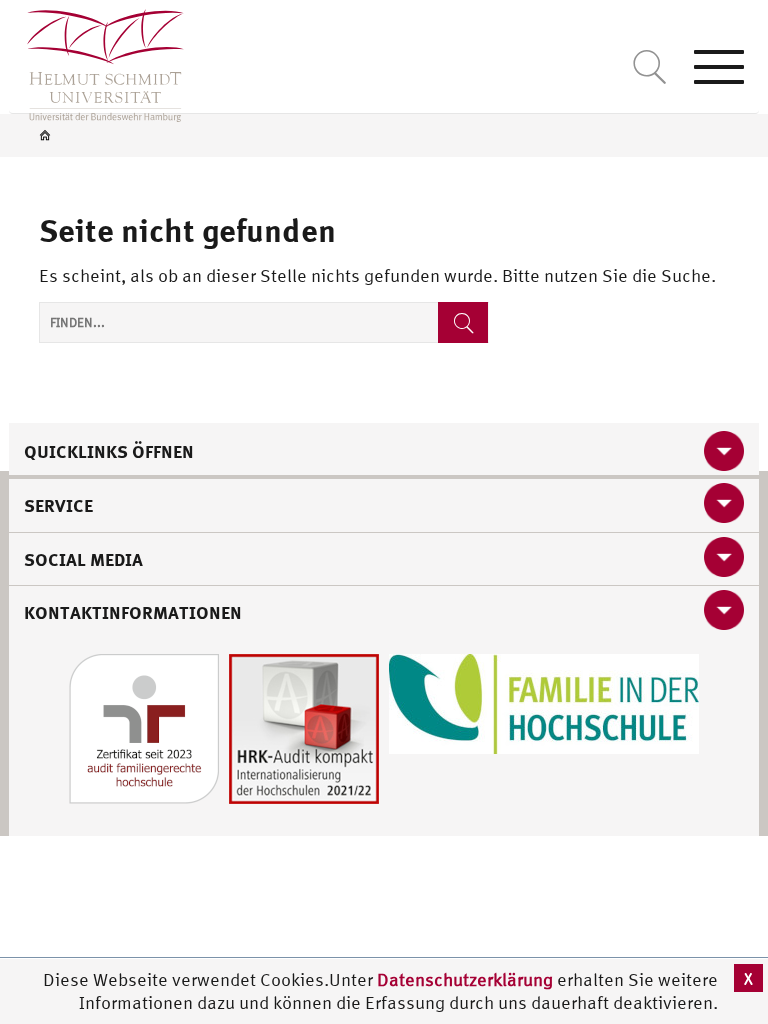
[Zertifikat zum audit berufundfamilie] (144, 726)
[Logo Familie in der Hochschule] (544, 701)
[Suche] (463, 322)
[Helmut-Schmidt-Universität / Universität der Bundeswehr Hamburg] (96, 61)
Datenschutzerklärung (465, 979)
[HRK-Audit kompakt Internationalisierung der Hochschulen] (304, 726)
